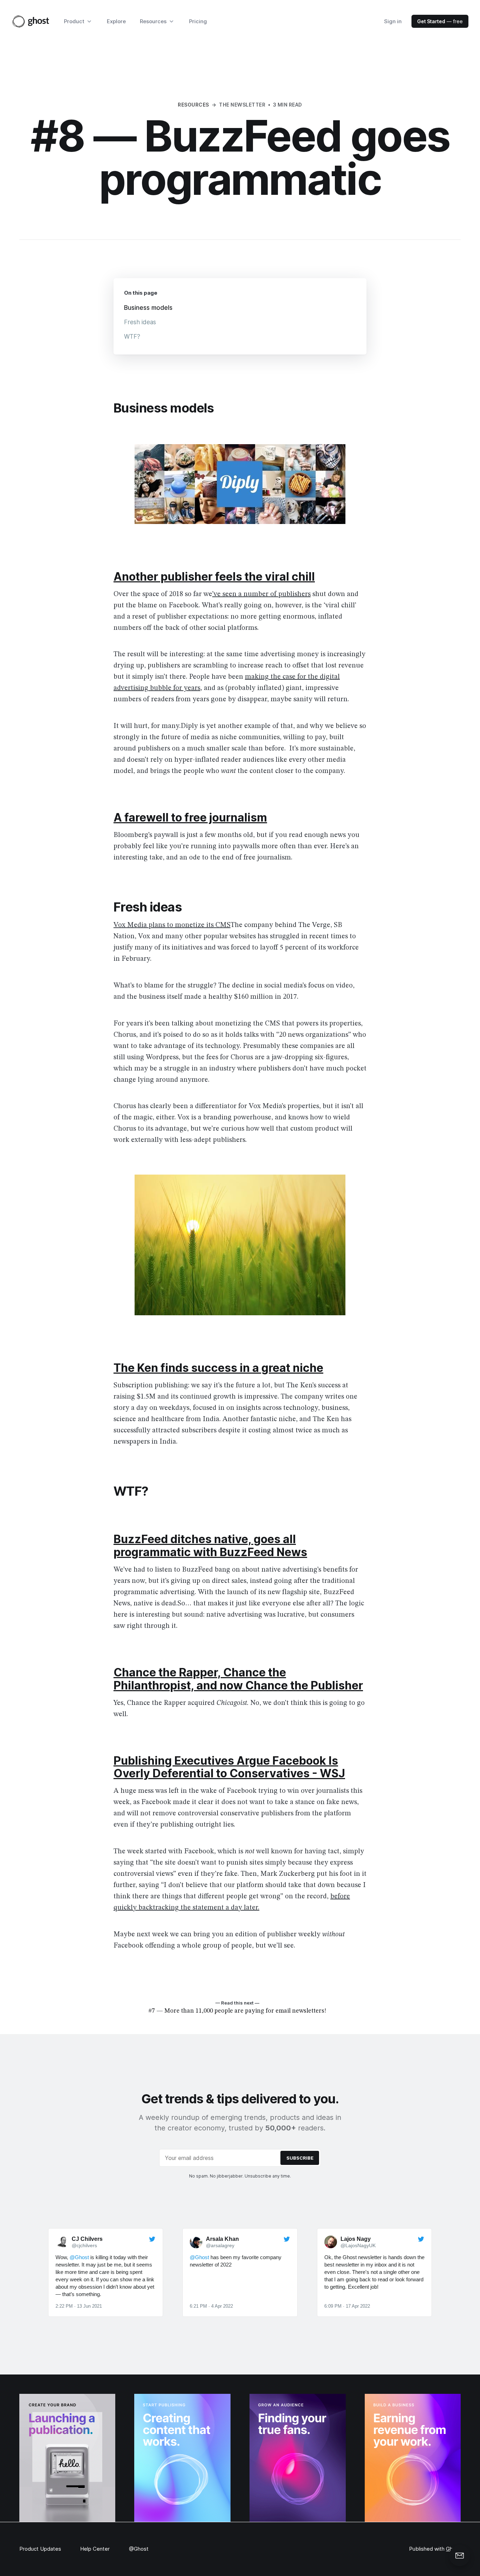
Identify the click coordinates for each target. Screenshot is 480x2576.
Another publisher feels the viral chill (214, 577)
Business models (148, 308)
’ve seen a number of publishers (261, 594)
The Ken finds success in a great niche (218, 1368)
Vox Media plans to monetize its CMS (172, 925)
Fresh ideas (140, 322)
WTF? (132, 337)
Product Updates (40, 2549)
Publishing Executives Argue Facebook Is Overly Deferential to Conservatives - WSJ (229, 1767)
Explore (116, 21)
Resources (193, 105)
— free (440, 21)
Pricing (198, 21)
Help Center (95, 2549)
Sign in (393, 21)
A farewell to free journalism (190, 817)
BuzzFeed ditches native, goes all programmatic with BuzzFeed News (210, 1546)
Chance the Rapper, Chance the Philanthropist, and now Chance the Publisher (238, 1679)
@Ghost (139, 2549)
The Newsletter (242, 105)
